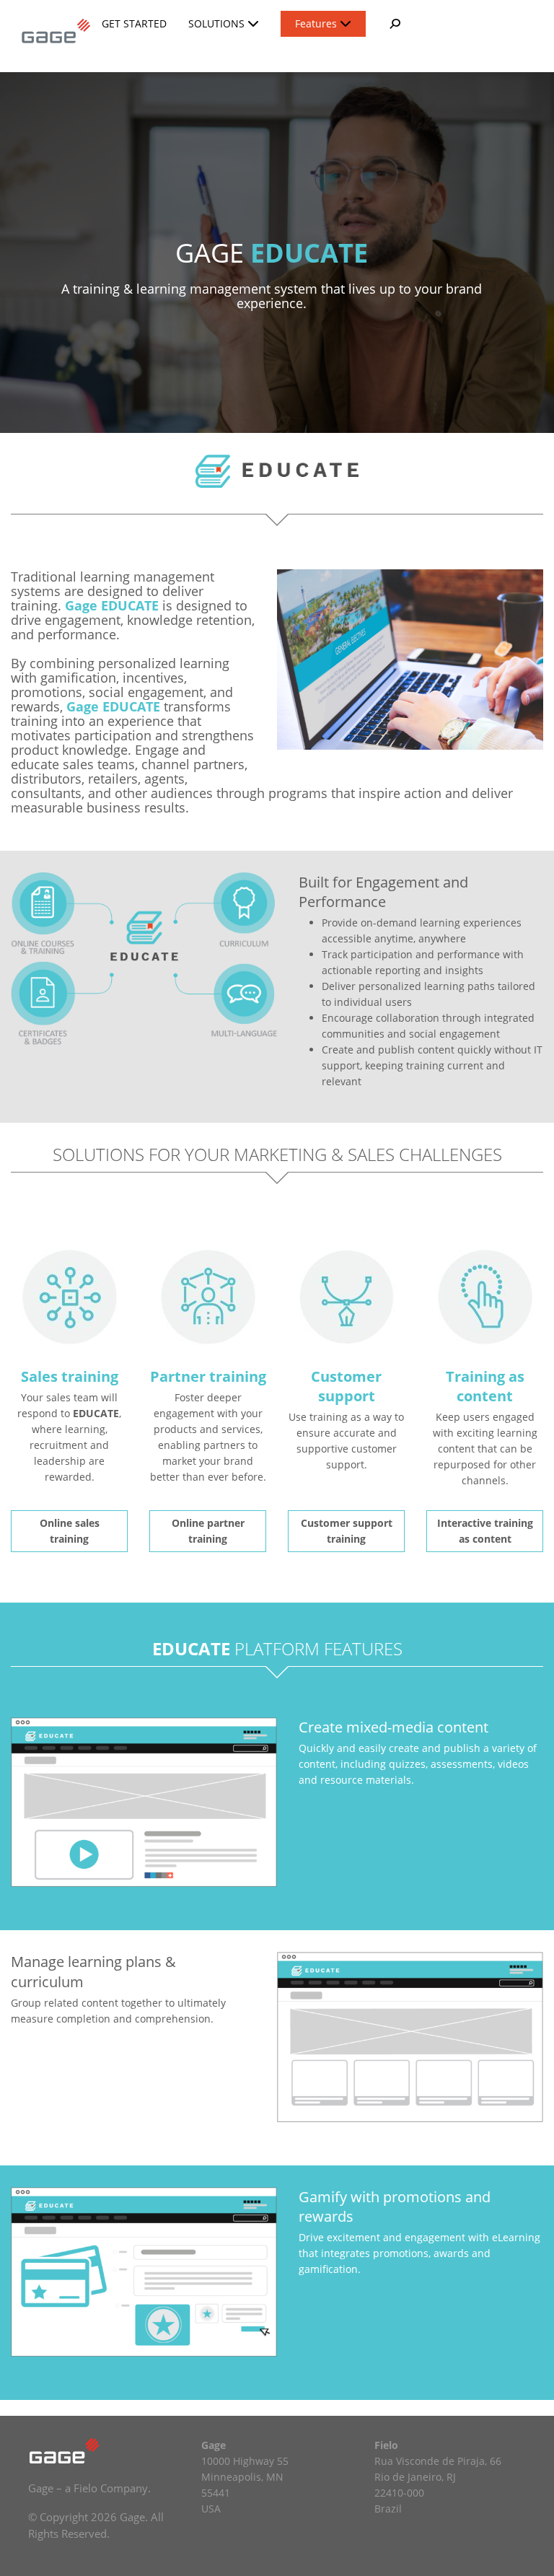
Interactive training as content (485, 1531)
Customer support (346, 1386)
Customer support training (347, 1531)
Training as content (485, 1386)
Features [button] (317, 23)
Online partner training (208, 1531)
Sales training (70, 1376)
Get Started (134, 23)
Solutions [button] (218, 23)
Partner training (208, 1376)
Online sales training (70, 1531)
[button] (394, 24)
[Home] (51, 30)
